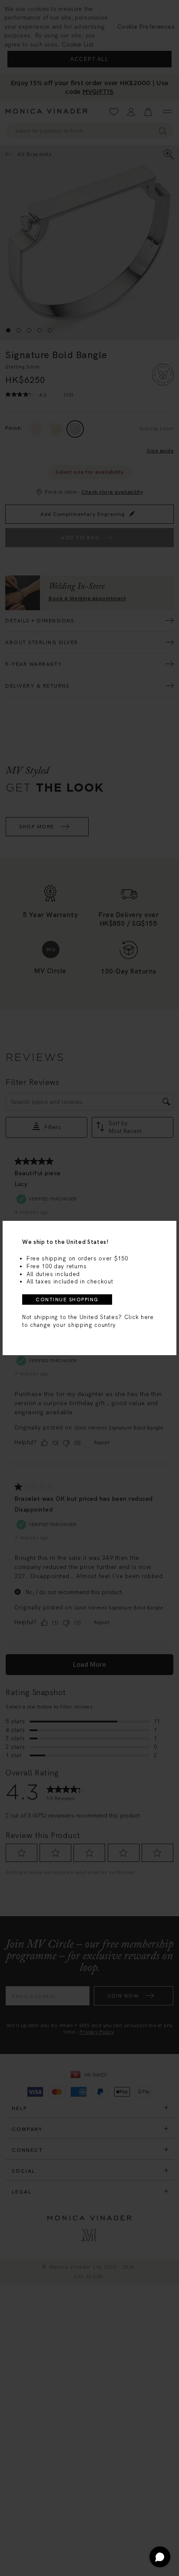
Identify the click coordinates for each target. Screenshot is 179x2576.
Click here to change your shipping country (88, 1321)
